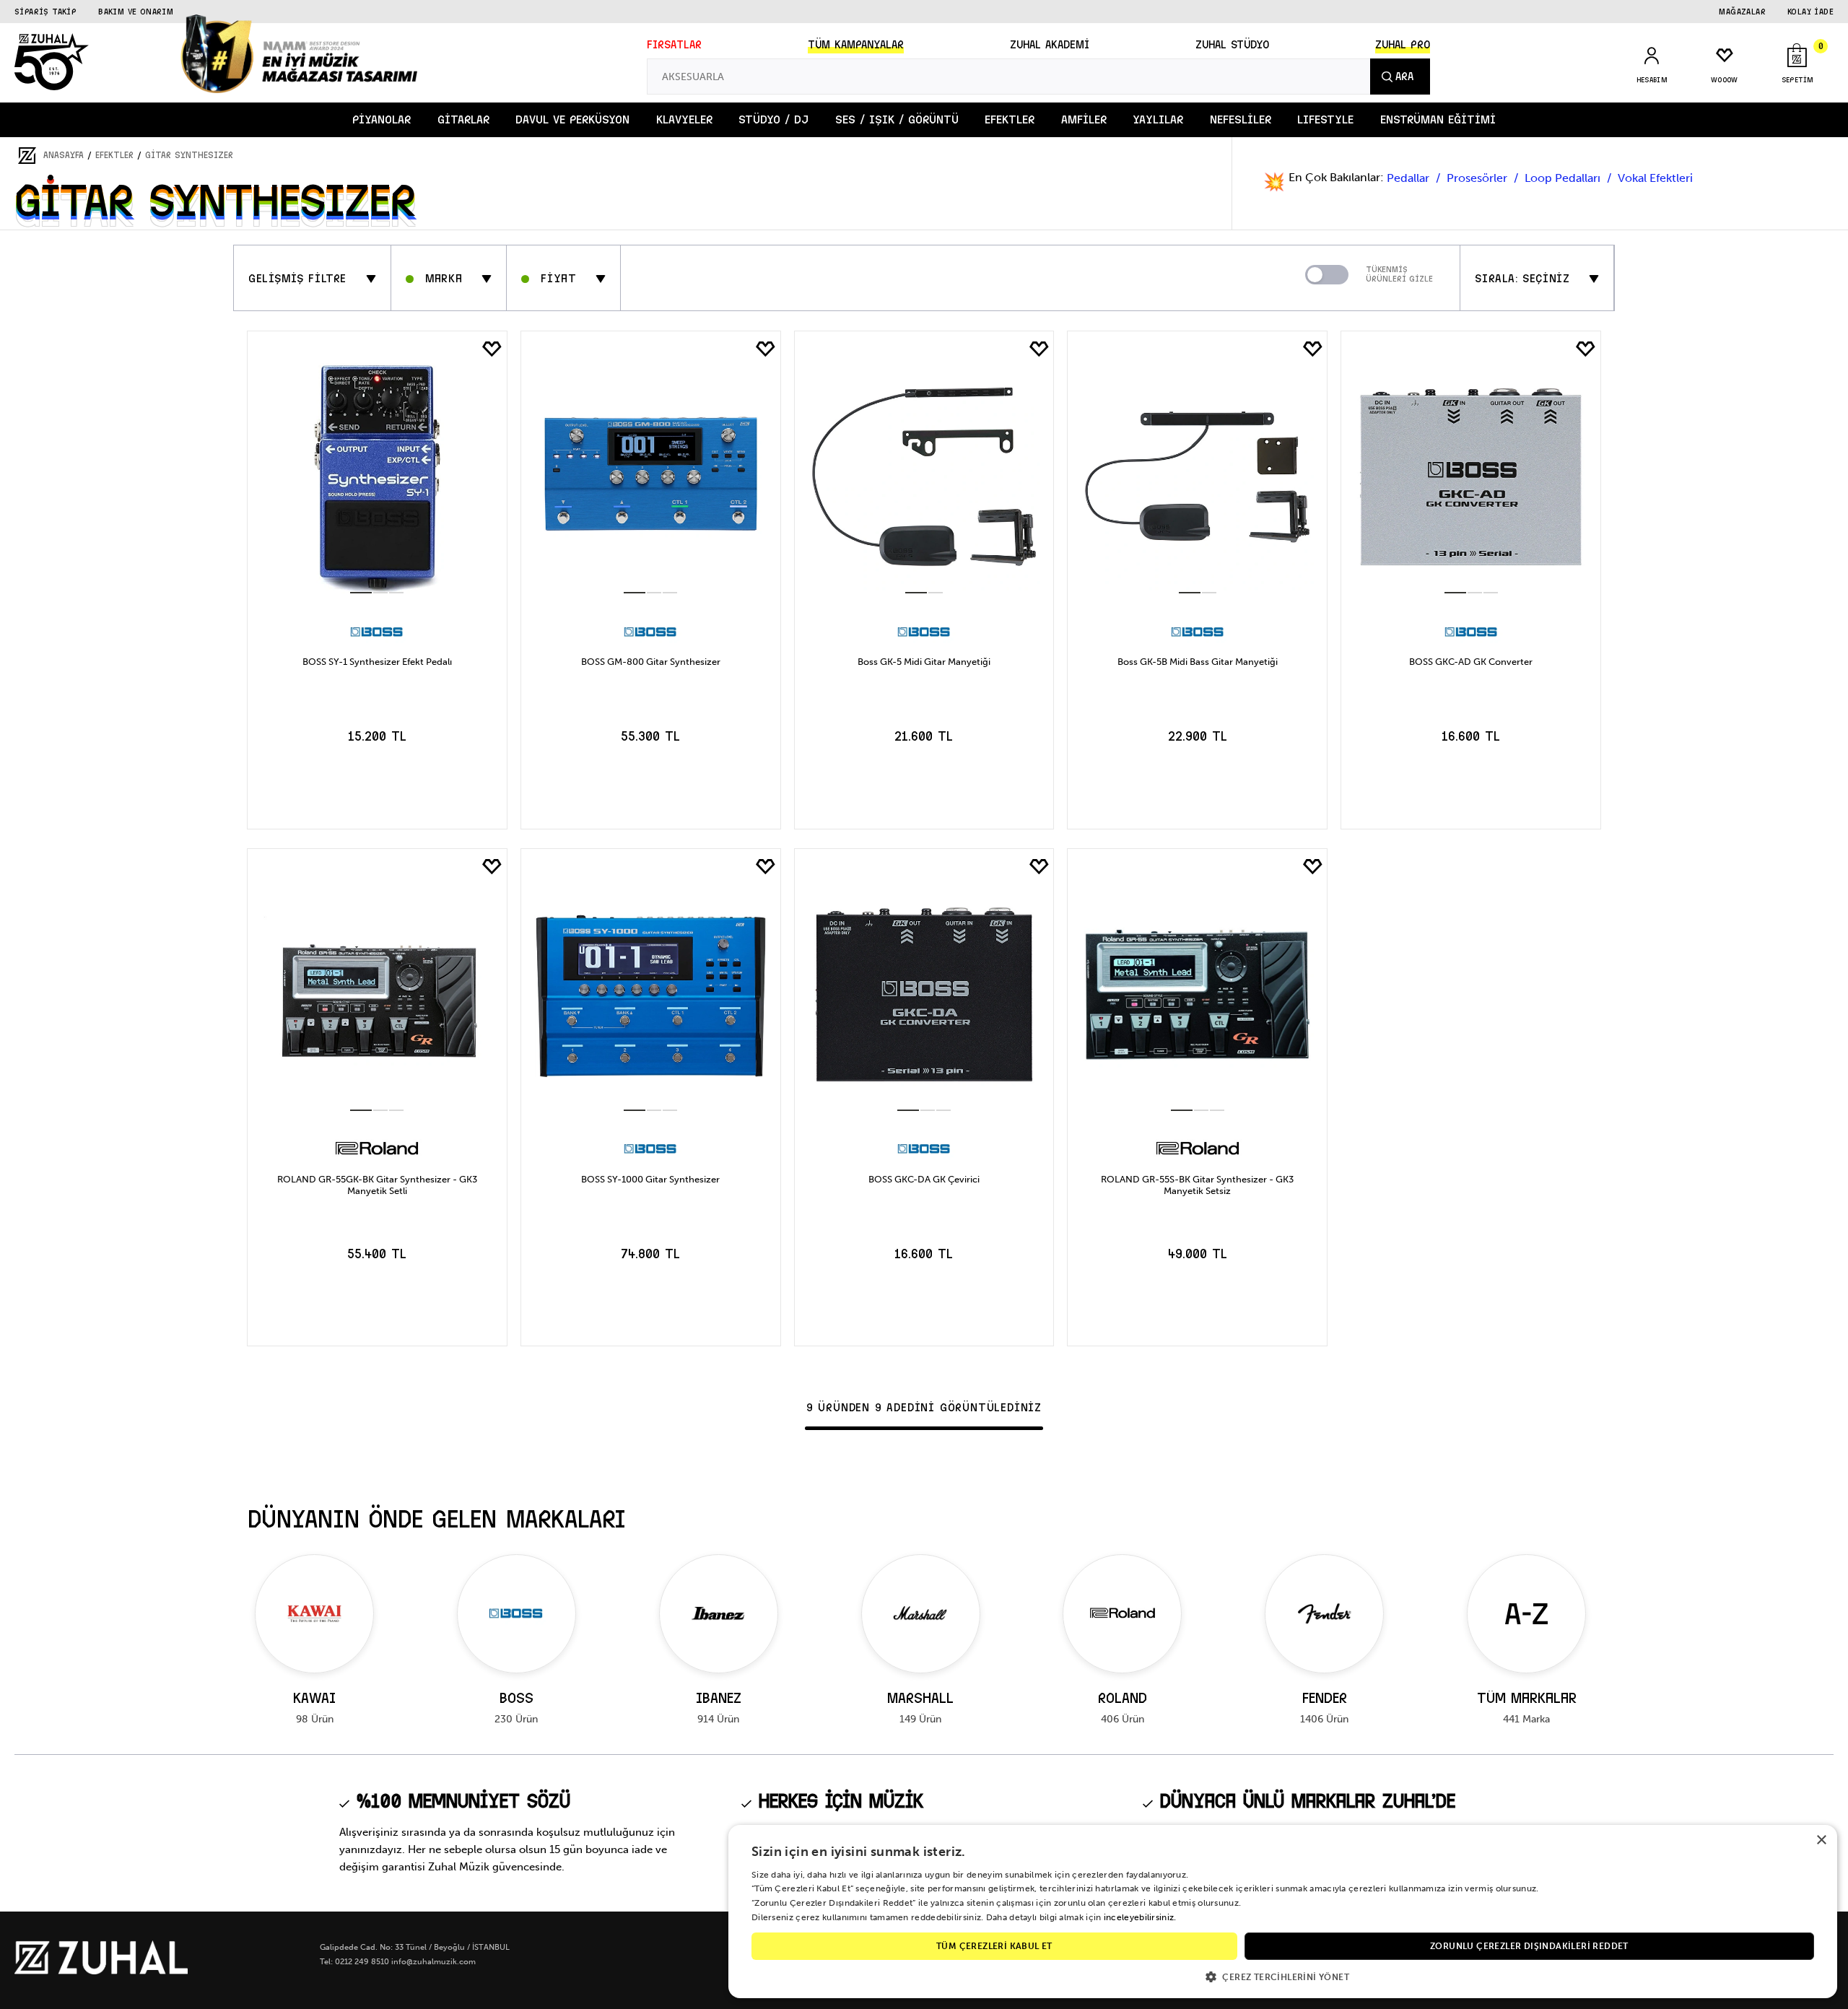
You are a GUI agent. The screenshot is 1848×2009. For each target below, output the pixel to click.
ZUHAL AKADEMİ (1050, 45)
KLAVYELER (684, 119)
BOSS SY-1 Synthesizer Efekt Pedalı (377, 662)
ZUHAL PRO (1403, 45)
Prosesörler (1478, 178)
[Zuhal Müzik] (101, 1971)
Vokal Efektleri (1655, 178)
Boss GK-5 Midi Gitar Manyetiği (924, 662)
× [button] (1821, 1840)
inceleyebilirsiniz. (1140, 1917)
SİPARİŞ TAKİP (45, 12)
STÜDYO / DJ (773, 119)
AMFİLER (1084, 119)
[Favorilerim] (492, 349)
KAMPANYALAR (856, 45)
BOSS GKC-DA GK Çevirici (924, 1179)
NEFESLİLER (1241, 119)
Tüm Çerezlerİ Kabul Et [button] (994, 1946)
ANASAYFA (64, 155)
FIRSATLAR (674, 45)
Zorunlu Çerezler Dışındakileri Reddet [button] (1529, 1946)
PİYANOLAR (382, 119)
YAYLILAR (1158, 119)
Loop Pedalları (1564, 178)
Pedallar (1409, 178)
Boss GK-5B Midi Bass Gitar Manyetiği (1198, 662)
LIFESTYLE (1325, 119)
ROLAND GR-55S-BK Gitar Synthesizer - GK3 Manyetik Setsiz (1197, 1185)
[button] (1283, 1976)
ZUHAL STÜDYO (1232, 45)
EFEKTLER (1010, 119)
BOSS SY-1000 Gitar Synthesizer (650, 1179)
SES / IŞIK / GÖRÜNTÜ (897, 119)
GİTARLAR (463, 119)
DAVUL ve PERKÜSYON (572, 119)
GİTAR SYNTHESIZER (189, 155)
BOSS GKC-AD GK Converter (1471, 662)
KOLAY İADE (1810, 12)
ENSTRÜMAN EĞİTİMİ (1438, 119)
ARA (1405, 77)
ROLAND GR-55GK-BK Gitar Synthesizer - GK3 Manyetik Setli (377, 1185)
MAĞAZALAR (1742, 12)
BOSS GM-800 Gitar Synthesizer (651, 662)
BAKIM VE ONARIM (136, 12)
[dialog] (1283, 1912)
